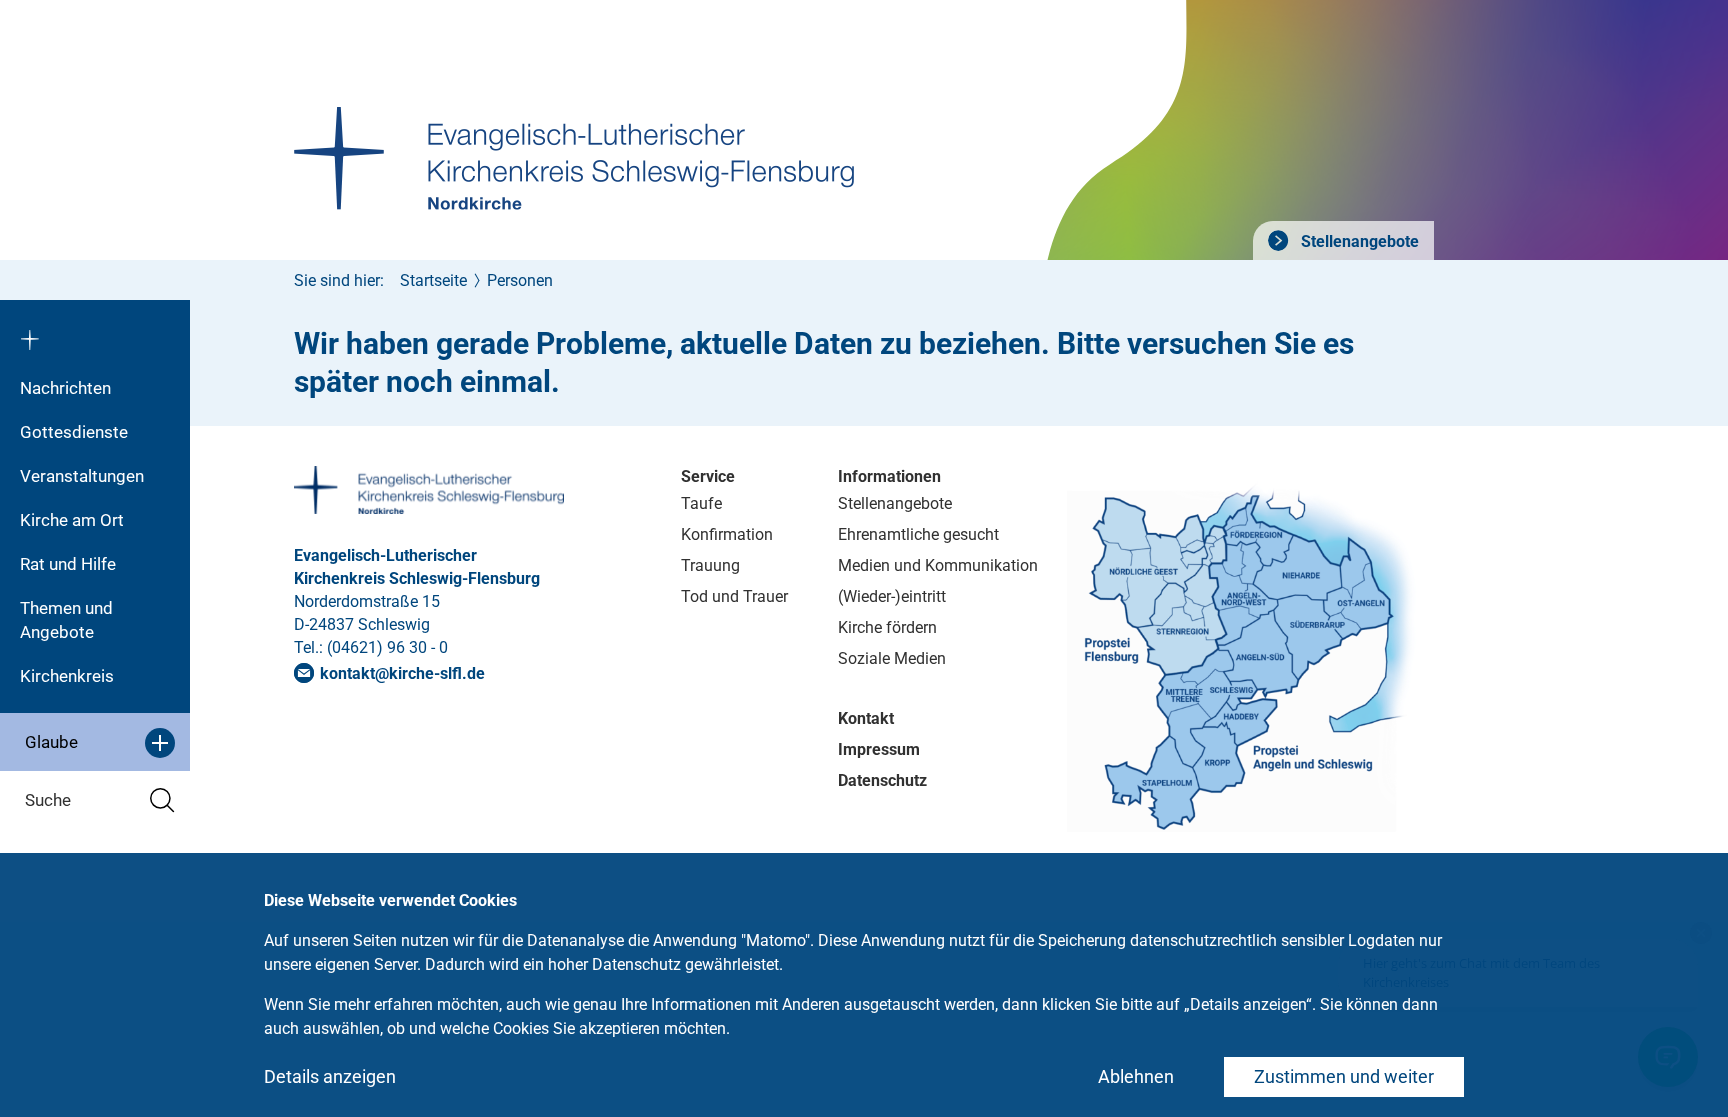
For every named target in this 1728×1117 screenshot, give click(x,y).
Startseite (433, 280)
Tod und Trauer (734, 596)
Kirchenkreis (67, 676)
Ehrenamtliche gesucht (918, 534)
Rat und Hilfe (68, 564)
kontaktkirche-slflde (402, 673)
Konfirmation (727, 534)
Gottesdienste (74, 432)
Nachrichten (65, 388)
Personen (520, 280)
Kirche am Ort (72, 520)
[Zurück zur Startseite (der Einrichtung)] (95, 333)
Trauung (710, 565)
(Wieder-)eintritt (892, 596)
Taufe (701, 503)
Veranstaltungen (82, 476)
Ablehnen (1136, 1076)
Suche (48, 800)
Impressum (879, 749)
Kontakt (866, 718)
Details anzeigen (330, 1076)
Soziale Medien (892, 658)
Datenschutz (882, 780)
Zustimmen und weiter (1344, 1076)
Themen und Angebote (66, 620)
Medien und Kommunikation (938, 565)
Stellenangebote (1358, 241)
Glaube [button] (51, 742)
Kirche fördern (887, 627)
